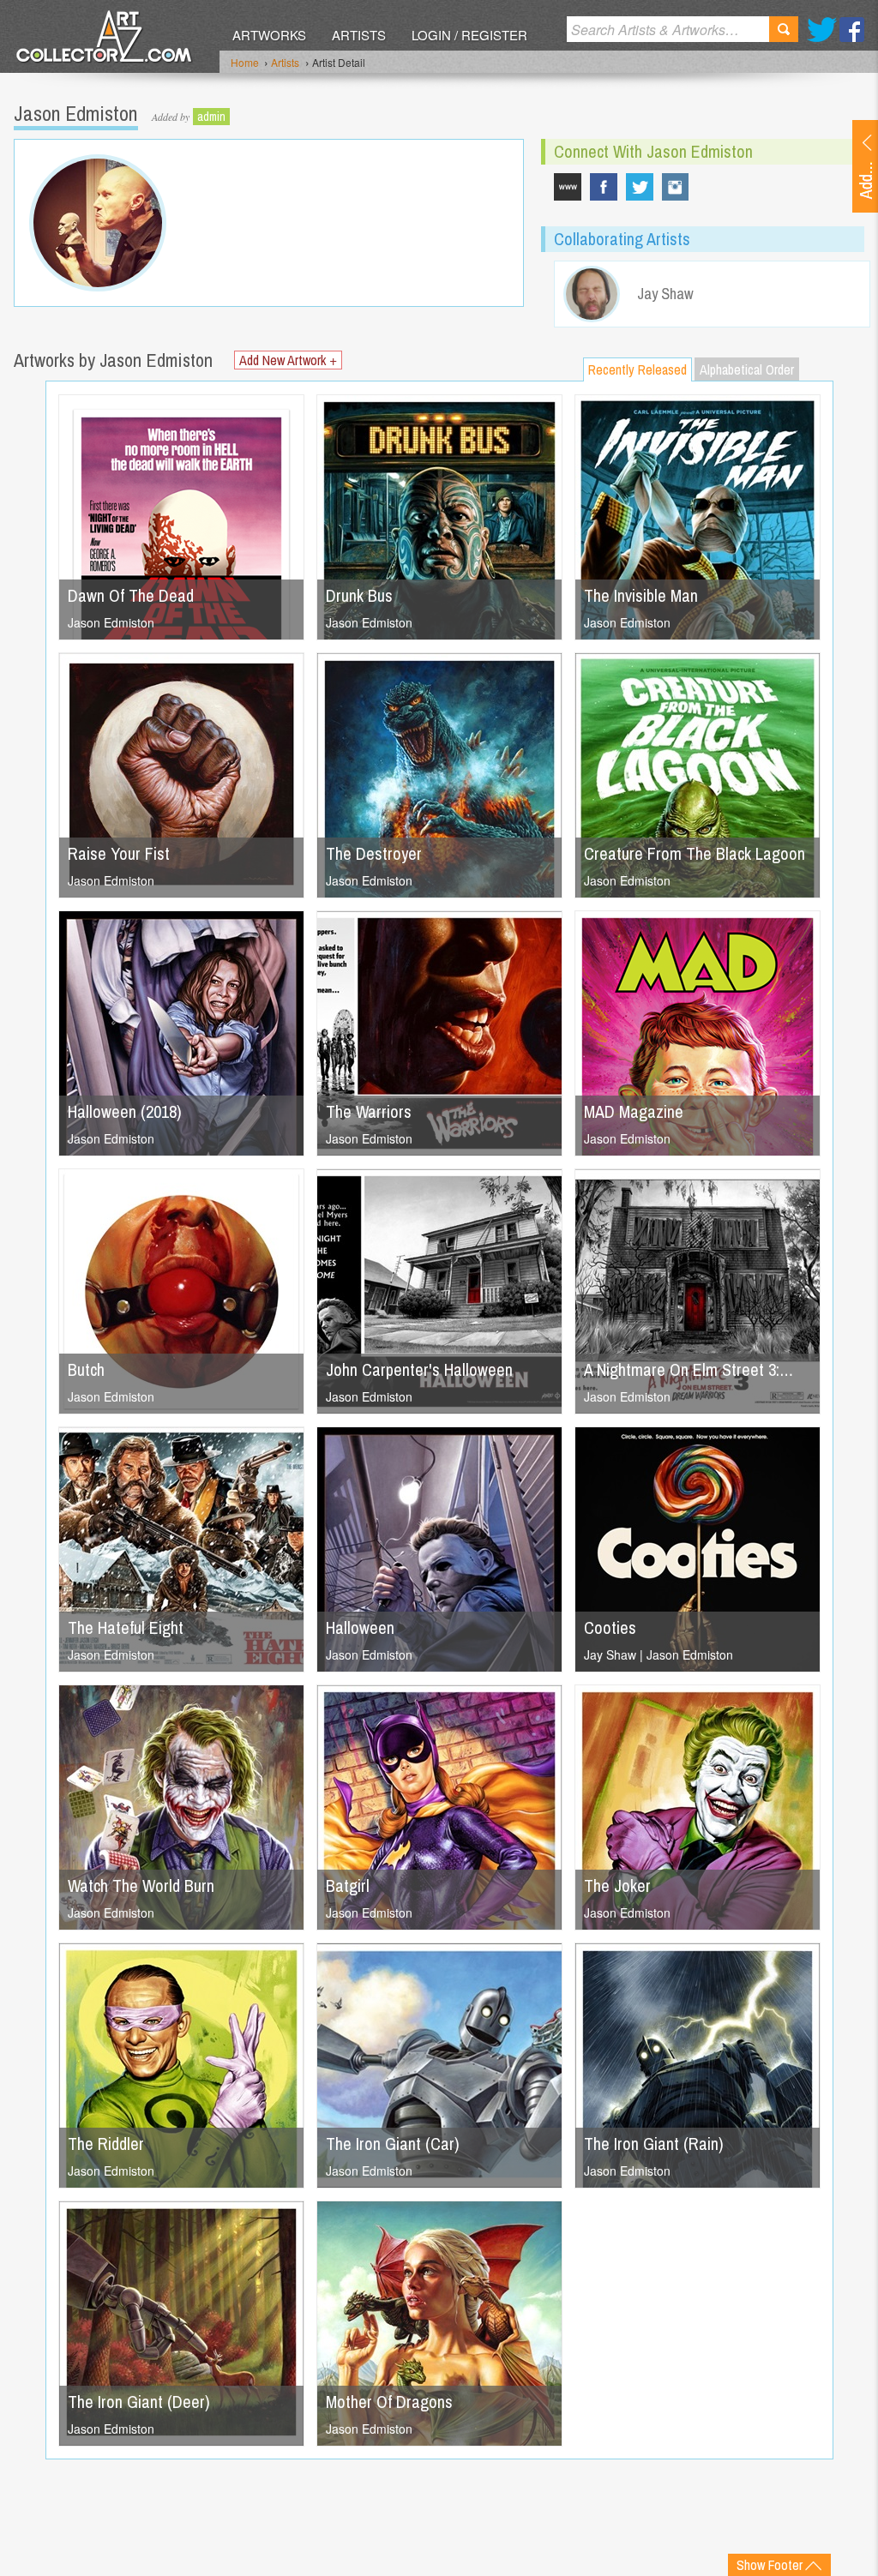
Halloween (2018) (125, 1111)
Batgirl (348, 1885)
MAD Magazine (634, 1111)
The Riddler (106, 2144)
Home (245, 62)
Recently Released (637, 369)
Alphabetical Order (747, 369)
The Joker (617, 1885)
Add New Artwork (288, 360)
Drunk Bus (359, 595)
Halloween (360, 1627)
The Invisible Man (641, 595)
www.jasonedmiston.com (568, 187)
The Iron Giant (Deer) (139, 2402)
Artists (359, 35)
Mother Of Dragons (389, 2402)
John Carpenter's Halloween (419, 1369)
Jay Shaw (610, 1654)
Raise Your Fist (119, 853)
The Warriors (369, 1111)
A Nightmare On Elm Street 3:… (689, 1369)
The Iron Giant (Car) (393, 2144)
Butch (86, 1369)
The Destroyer (374, 853)
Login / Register (469, 35)
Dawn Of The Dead (131, 595)
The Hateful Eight (126, 1627)
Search (784, 29)
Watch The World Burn (141, 1885)
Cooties (610, 1627)
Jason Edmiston (111, 622)
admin (211, 117)
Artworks (269, 35)
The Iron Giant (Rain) (654, 2144)
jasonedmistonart (676, 187)
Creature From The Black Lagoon (695, 853)
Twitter (822, 30)
